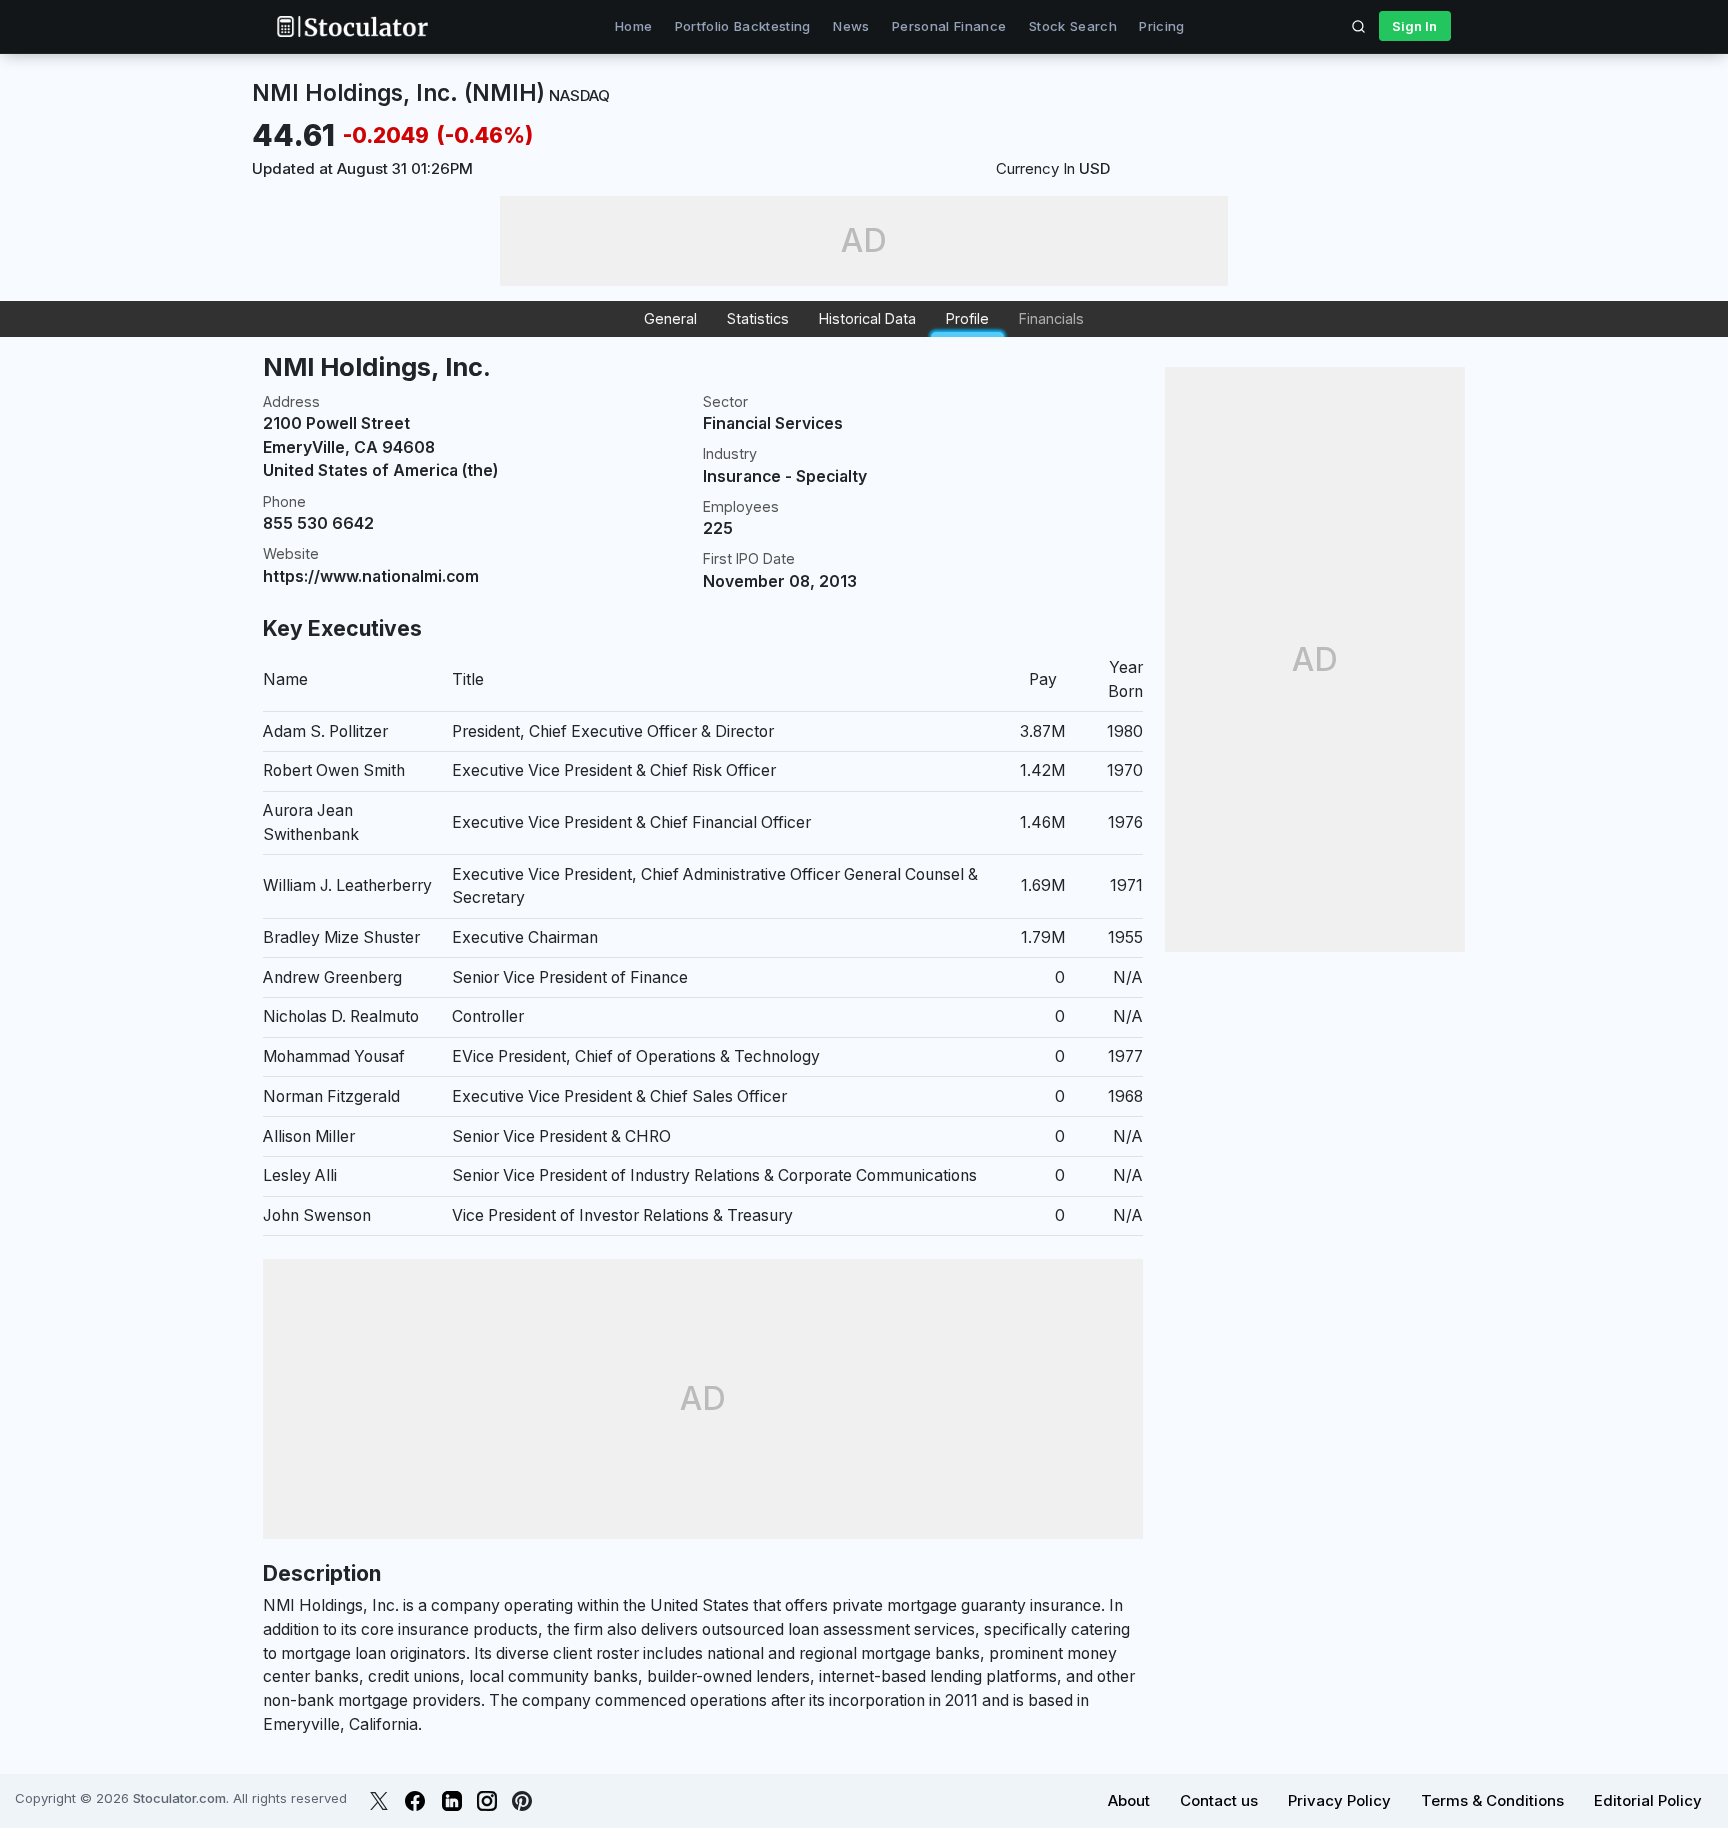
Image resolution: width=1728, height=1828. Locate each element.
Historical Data (867, 318)
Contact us (1219, 1800)
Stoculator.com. (181, 1798)
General (670, 318)
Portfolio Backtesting (743, 26)
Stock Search (1073, 26)
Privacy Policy (1339, 1800)
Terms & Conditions (1492, 1800)
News (851, 26)
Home (633, 26)
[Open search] (1359, 26)
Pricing (1161, 26)
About (1129, 1800)
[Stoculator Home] (352, 26)
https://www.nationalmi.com (371, 576)
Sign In (1414, 26)
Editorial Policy (1648, 1800)
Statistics (758, 318)
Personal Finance (949, 26)
